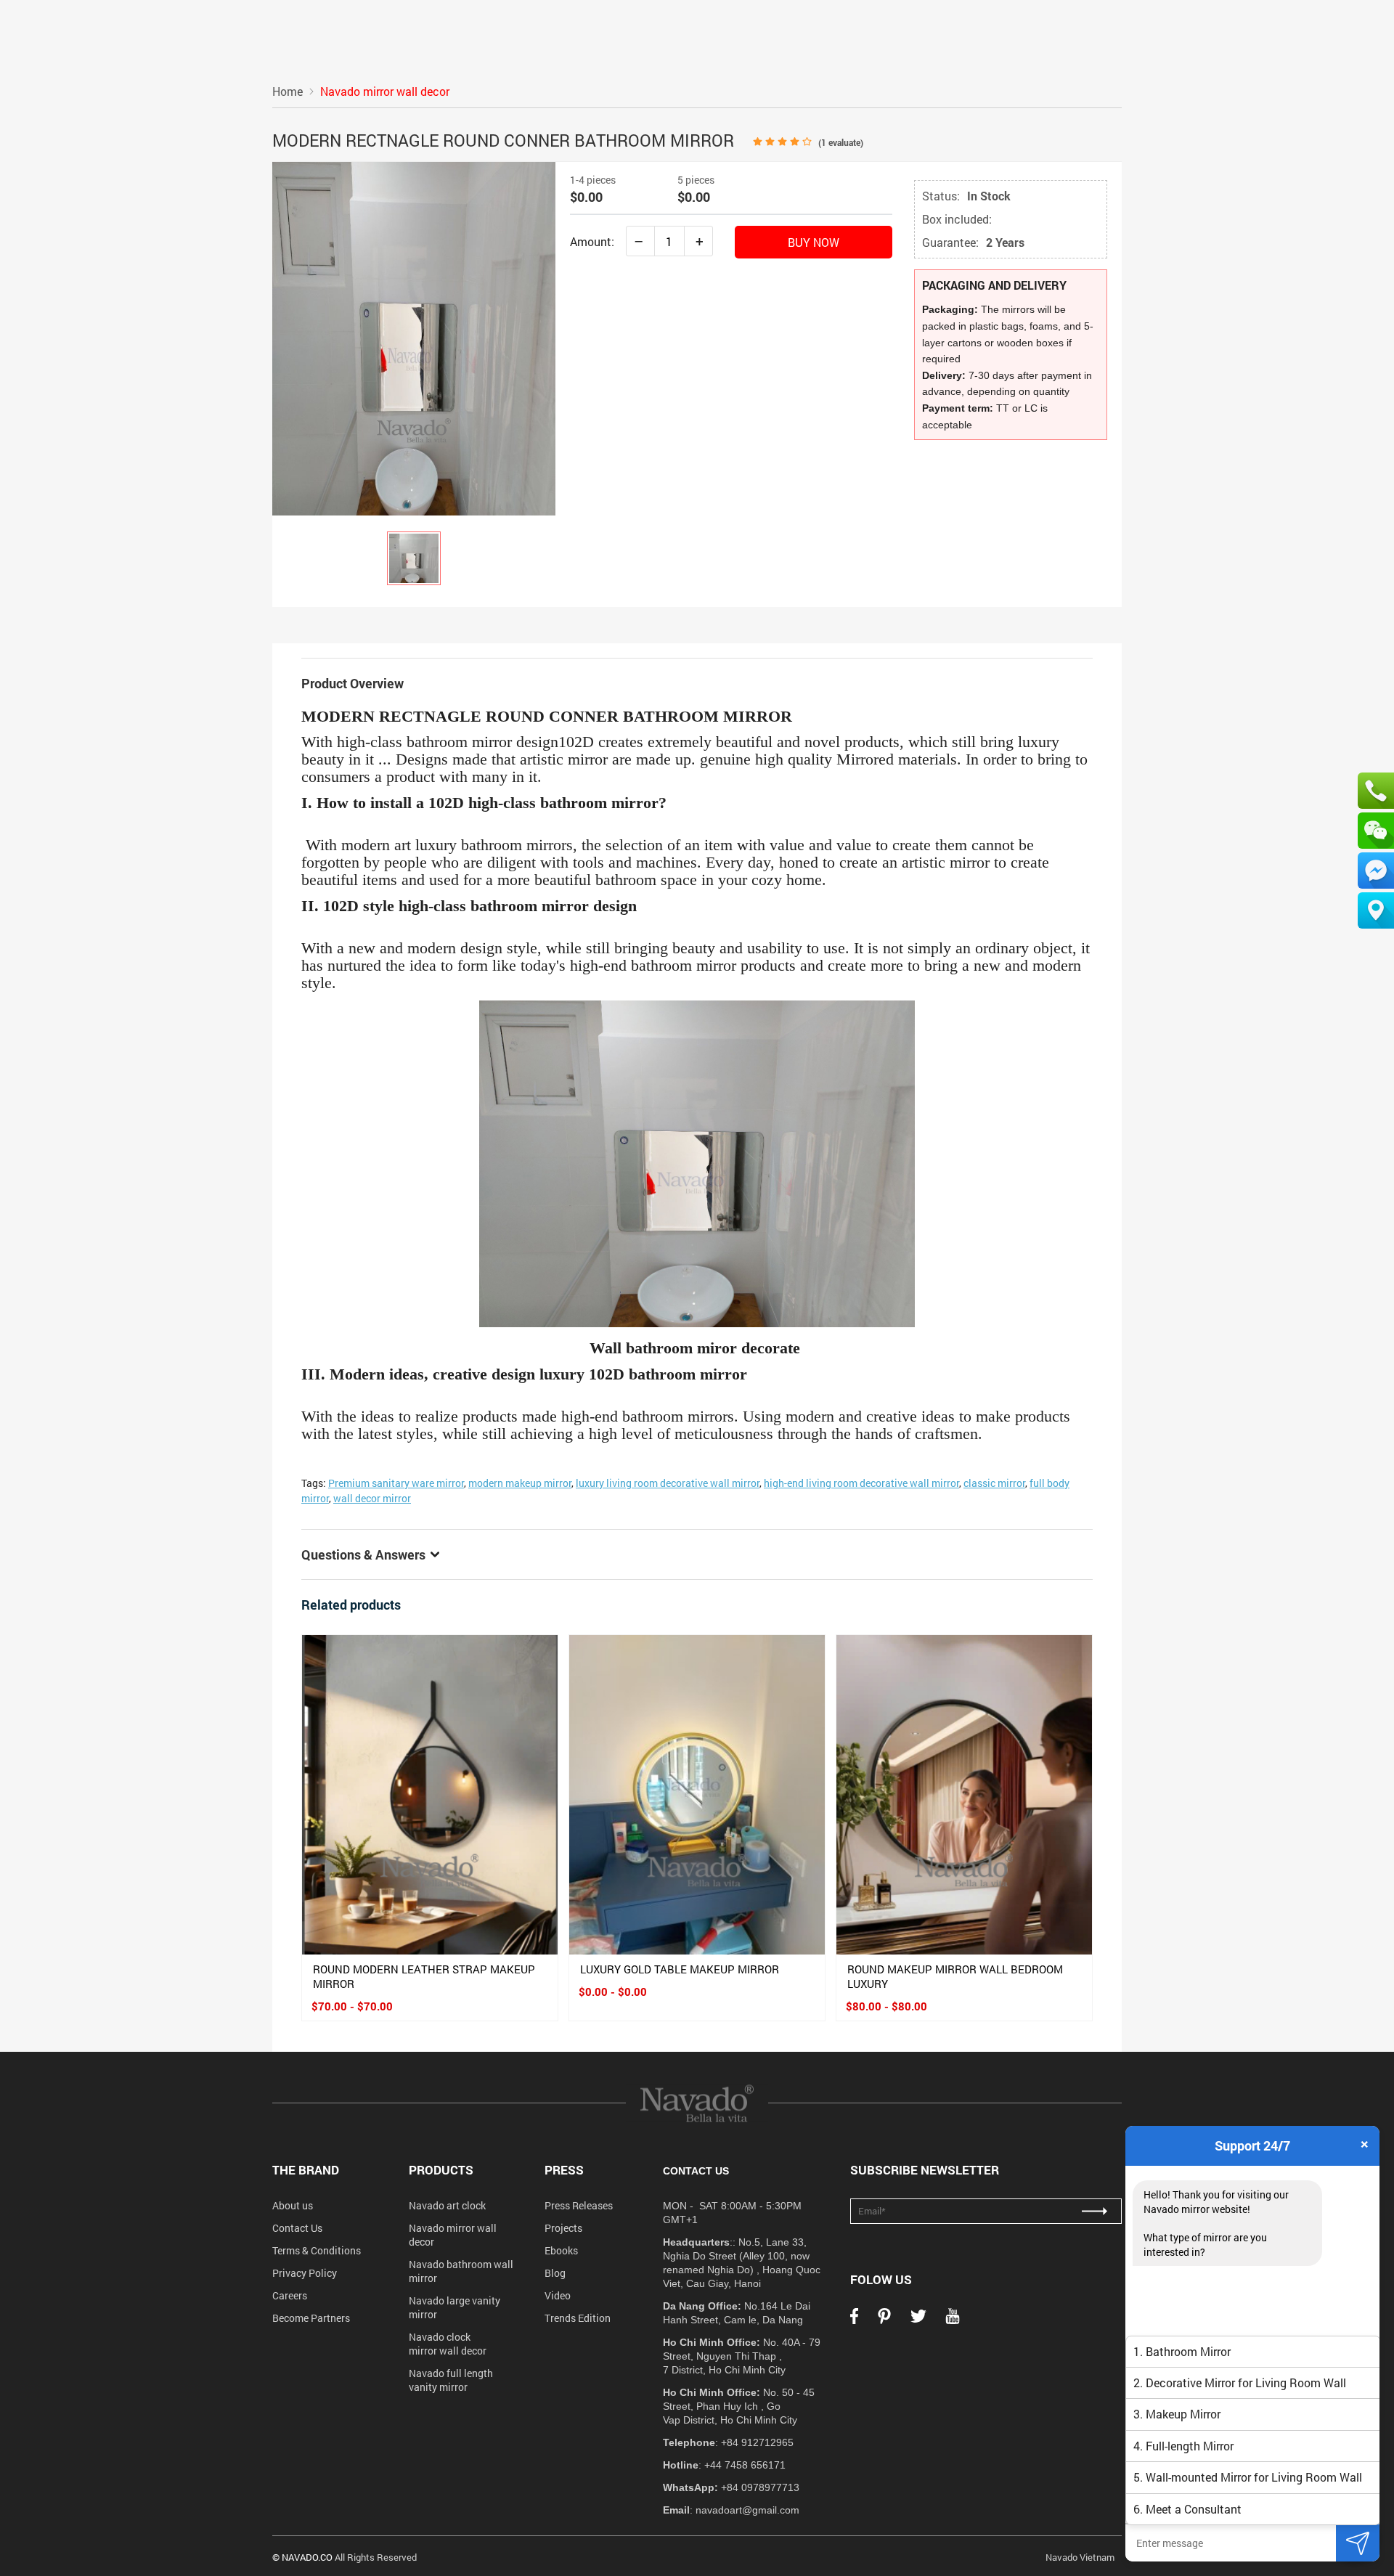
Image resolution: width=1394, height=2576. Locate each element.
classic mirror (994, 1483)
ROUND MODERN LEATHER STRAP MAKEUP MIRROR (424, 1976)
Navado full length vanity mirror (451, 2380)
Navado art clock (447, 2205)
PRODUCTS (441, 2170)
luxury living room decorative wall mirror (668, 1483)
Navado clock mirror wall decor (448, 2344)
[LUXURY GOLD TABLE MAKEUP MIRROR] (697, 1795)
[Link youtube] (953, 2320)
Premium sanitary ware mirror (396, 1483)
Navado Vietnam (1080, 2557)
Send (1358, 2543)
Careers (290, 2295)
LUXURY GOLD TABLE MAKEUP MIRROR (680, 1969)
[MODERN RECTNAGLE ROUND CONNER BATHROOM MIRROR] (414, 558)
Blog (555, 2273)
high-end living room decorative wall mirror (861, 1483)
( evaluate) (841, 142)
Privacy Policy (305, 2273)
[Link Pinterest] (884, 2320)
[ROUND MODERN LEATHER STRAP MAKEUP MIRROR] (430, 1795)
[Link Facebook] (854, 2320)
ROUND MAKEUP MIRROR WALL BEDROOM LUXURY (955, 1976)
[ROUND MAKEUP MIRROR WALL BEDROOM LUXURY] (964, 1795)
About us (293, 2205)
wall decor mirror (372, 1498)
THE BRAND (306, 2170)
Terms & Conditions (317, 2250)
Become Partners (311, 2318)
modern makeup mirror (520, 1483)
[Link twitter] (918, 2320)
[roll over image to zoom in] (414, 337)
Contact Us (297, 2228)
